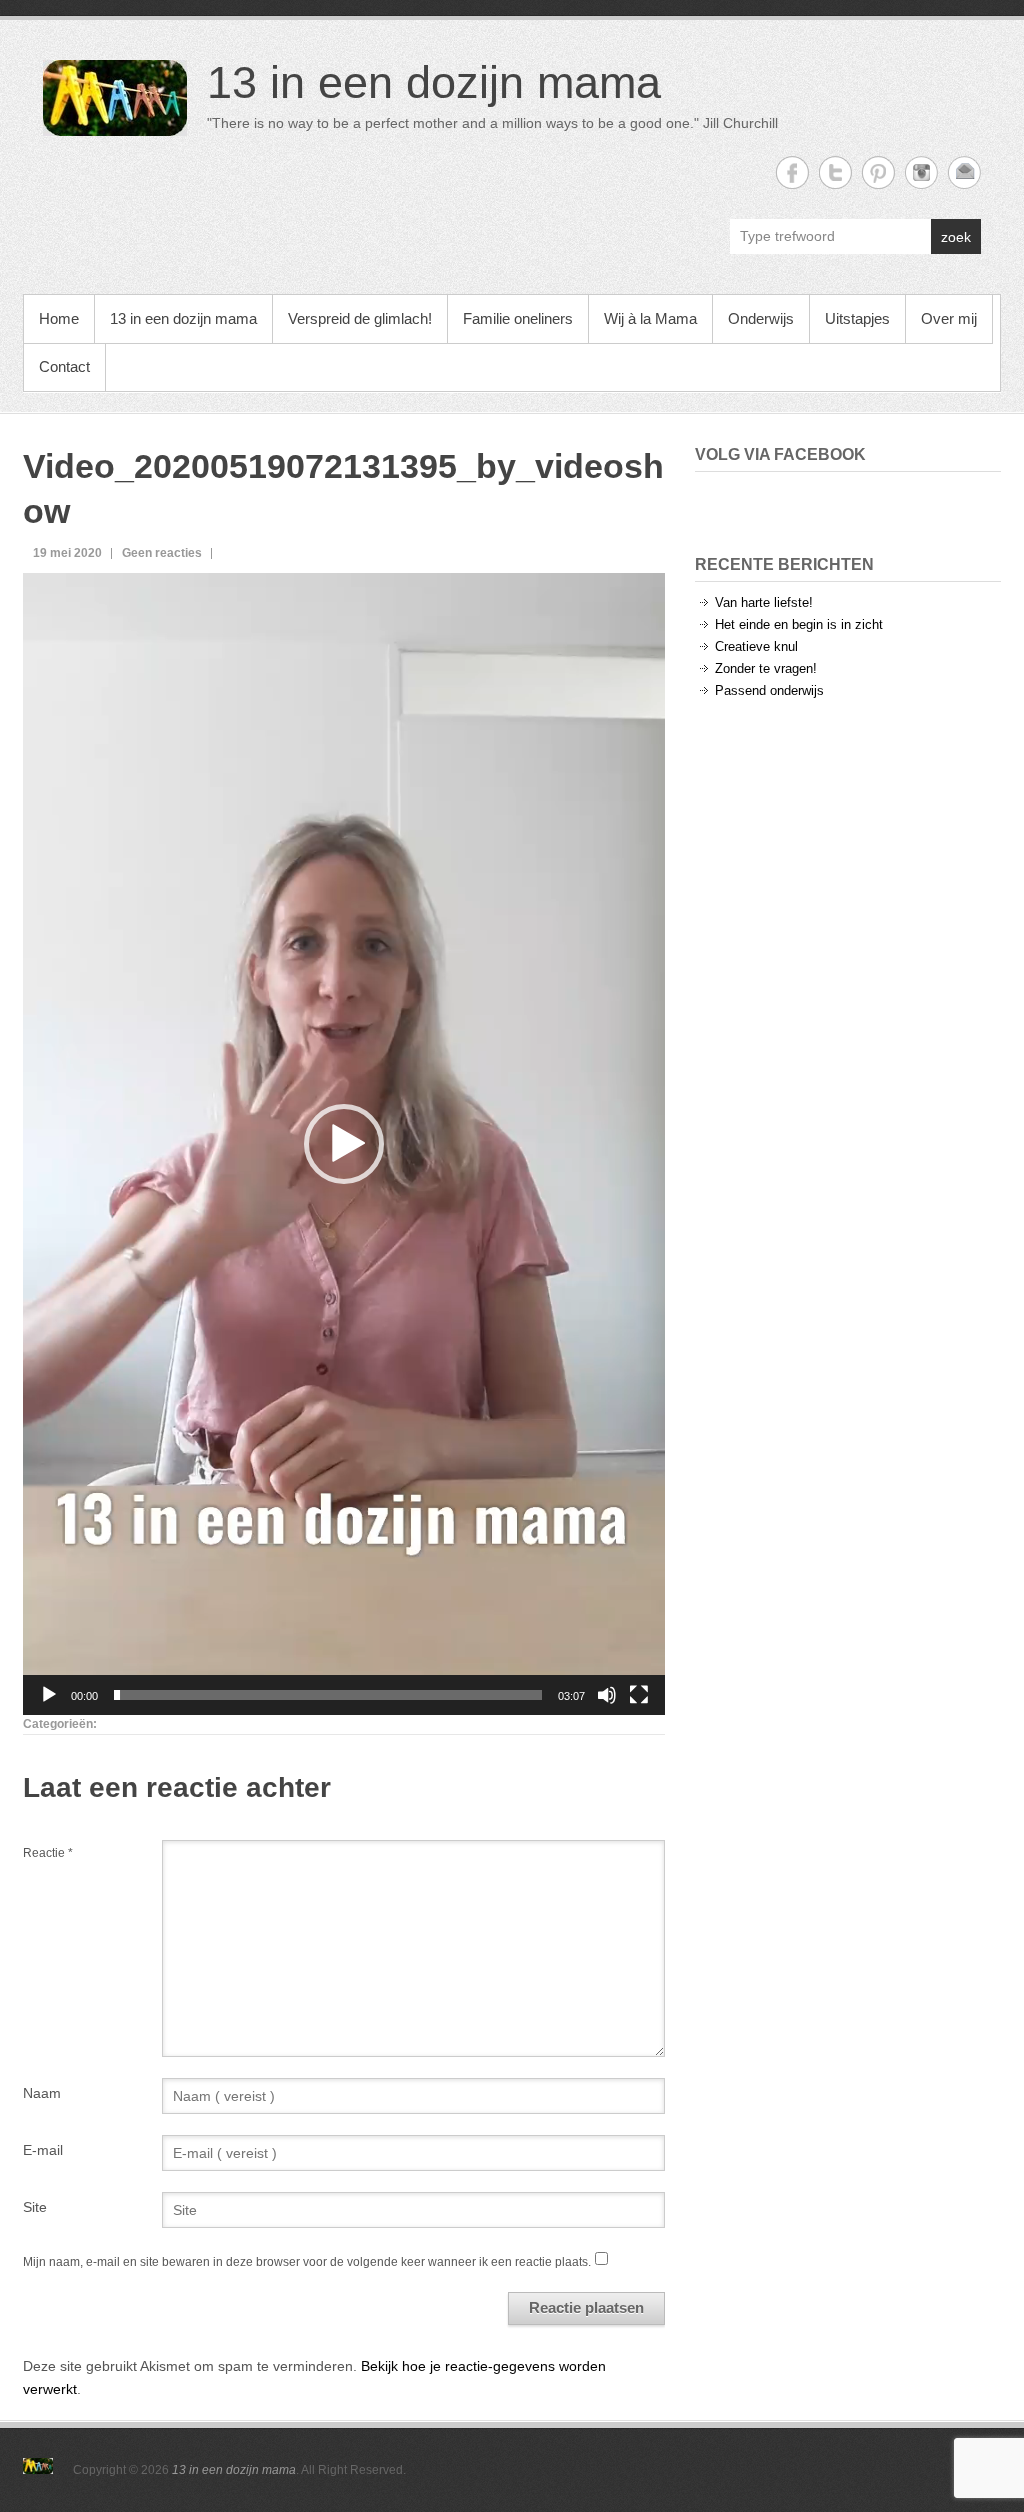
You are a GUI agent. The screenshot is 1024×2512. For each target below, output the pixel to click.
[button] (344, 1144)
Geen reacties (162, 553)
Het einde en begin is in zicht (799, 624)
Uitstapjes (857, 318)
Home (59, 318)
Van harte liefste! (764, 602)
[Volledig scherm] (639, 1695)
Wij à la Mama (650, 318)
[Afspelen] (49, 1695)
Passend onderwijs (769, 690)
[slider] (328, 1695)
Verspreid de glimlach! (360, 318)
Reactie (48, 1853)
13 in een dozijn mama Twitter (835, 172)
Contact (64, 366)
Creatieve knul (756, 646)
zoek (956, 237)
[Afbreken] (607, 1695)
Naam (42, 2093)
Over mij (949, 318)
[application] (344, 1143)
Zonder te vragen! (766, 668)
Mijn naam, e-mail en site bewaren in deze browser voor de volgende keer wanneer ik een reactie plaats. (307, 2262)
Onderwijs (761, 318)
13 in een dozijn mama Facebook (792, 172)
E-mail (43, 2150)
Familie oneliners (518, 318)
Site (35, 2207)
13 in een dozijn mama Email (964, 172)
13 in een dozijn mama (434, 82)
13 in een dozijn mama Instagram (921, 172)
